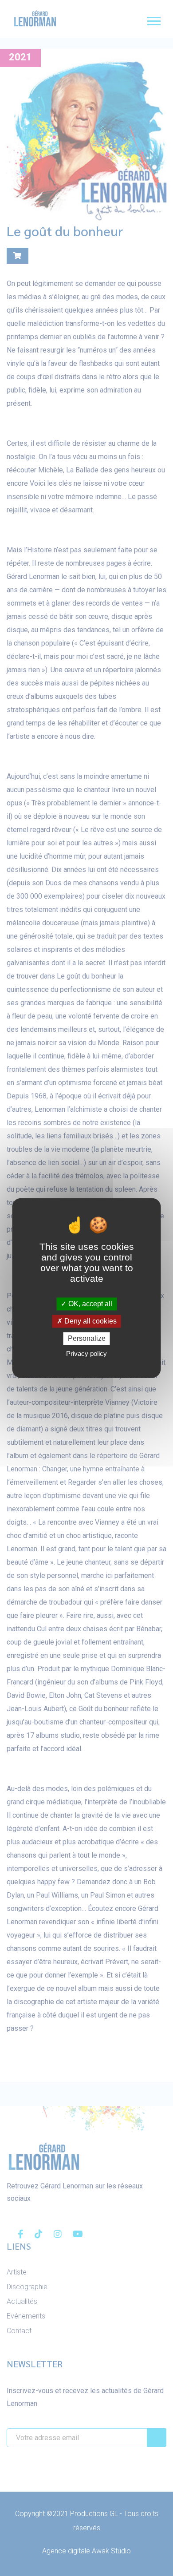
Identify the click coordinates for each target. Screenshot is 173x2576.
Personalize (87, 1338)
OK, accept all (89, 1304)
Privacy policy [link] (86, 1354)
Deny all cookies (90, 1321)
